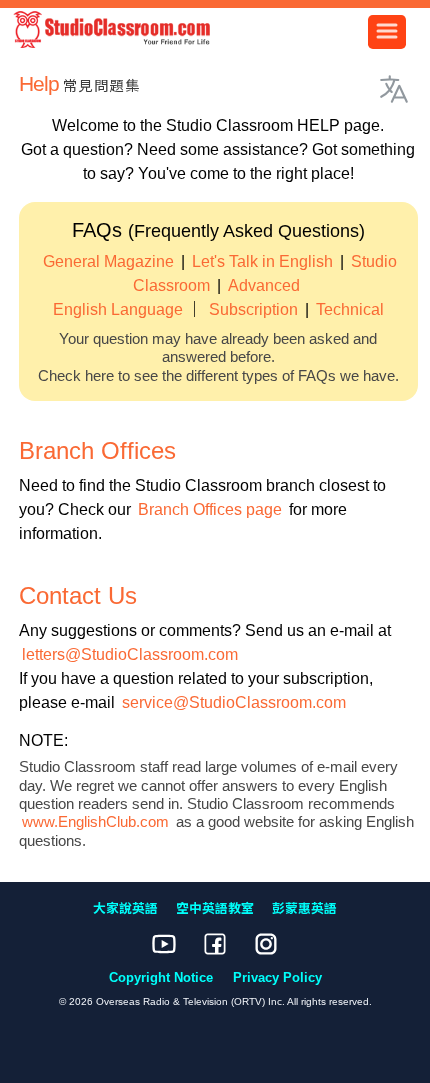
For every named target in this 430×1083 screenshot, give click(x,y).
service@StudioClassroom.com (234, 702)
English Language (118, 309)
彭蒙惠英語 (304, 908)
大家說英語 (125, 908)
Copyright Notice (161, 977)
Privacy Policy (277, 977)
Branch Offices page (210, 509)
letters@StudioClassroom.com (130, 654)
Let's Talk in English (262, 261)
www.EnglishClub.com (95, 821)
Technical (350, 309)
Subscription (253, 309)
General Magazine (108, 261)
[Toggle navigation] (387, 32)
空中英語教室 (215, 908)
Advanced (264, 285)
